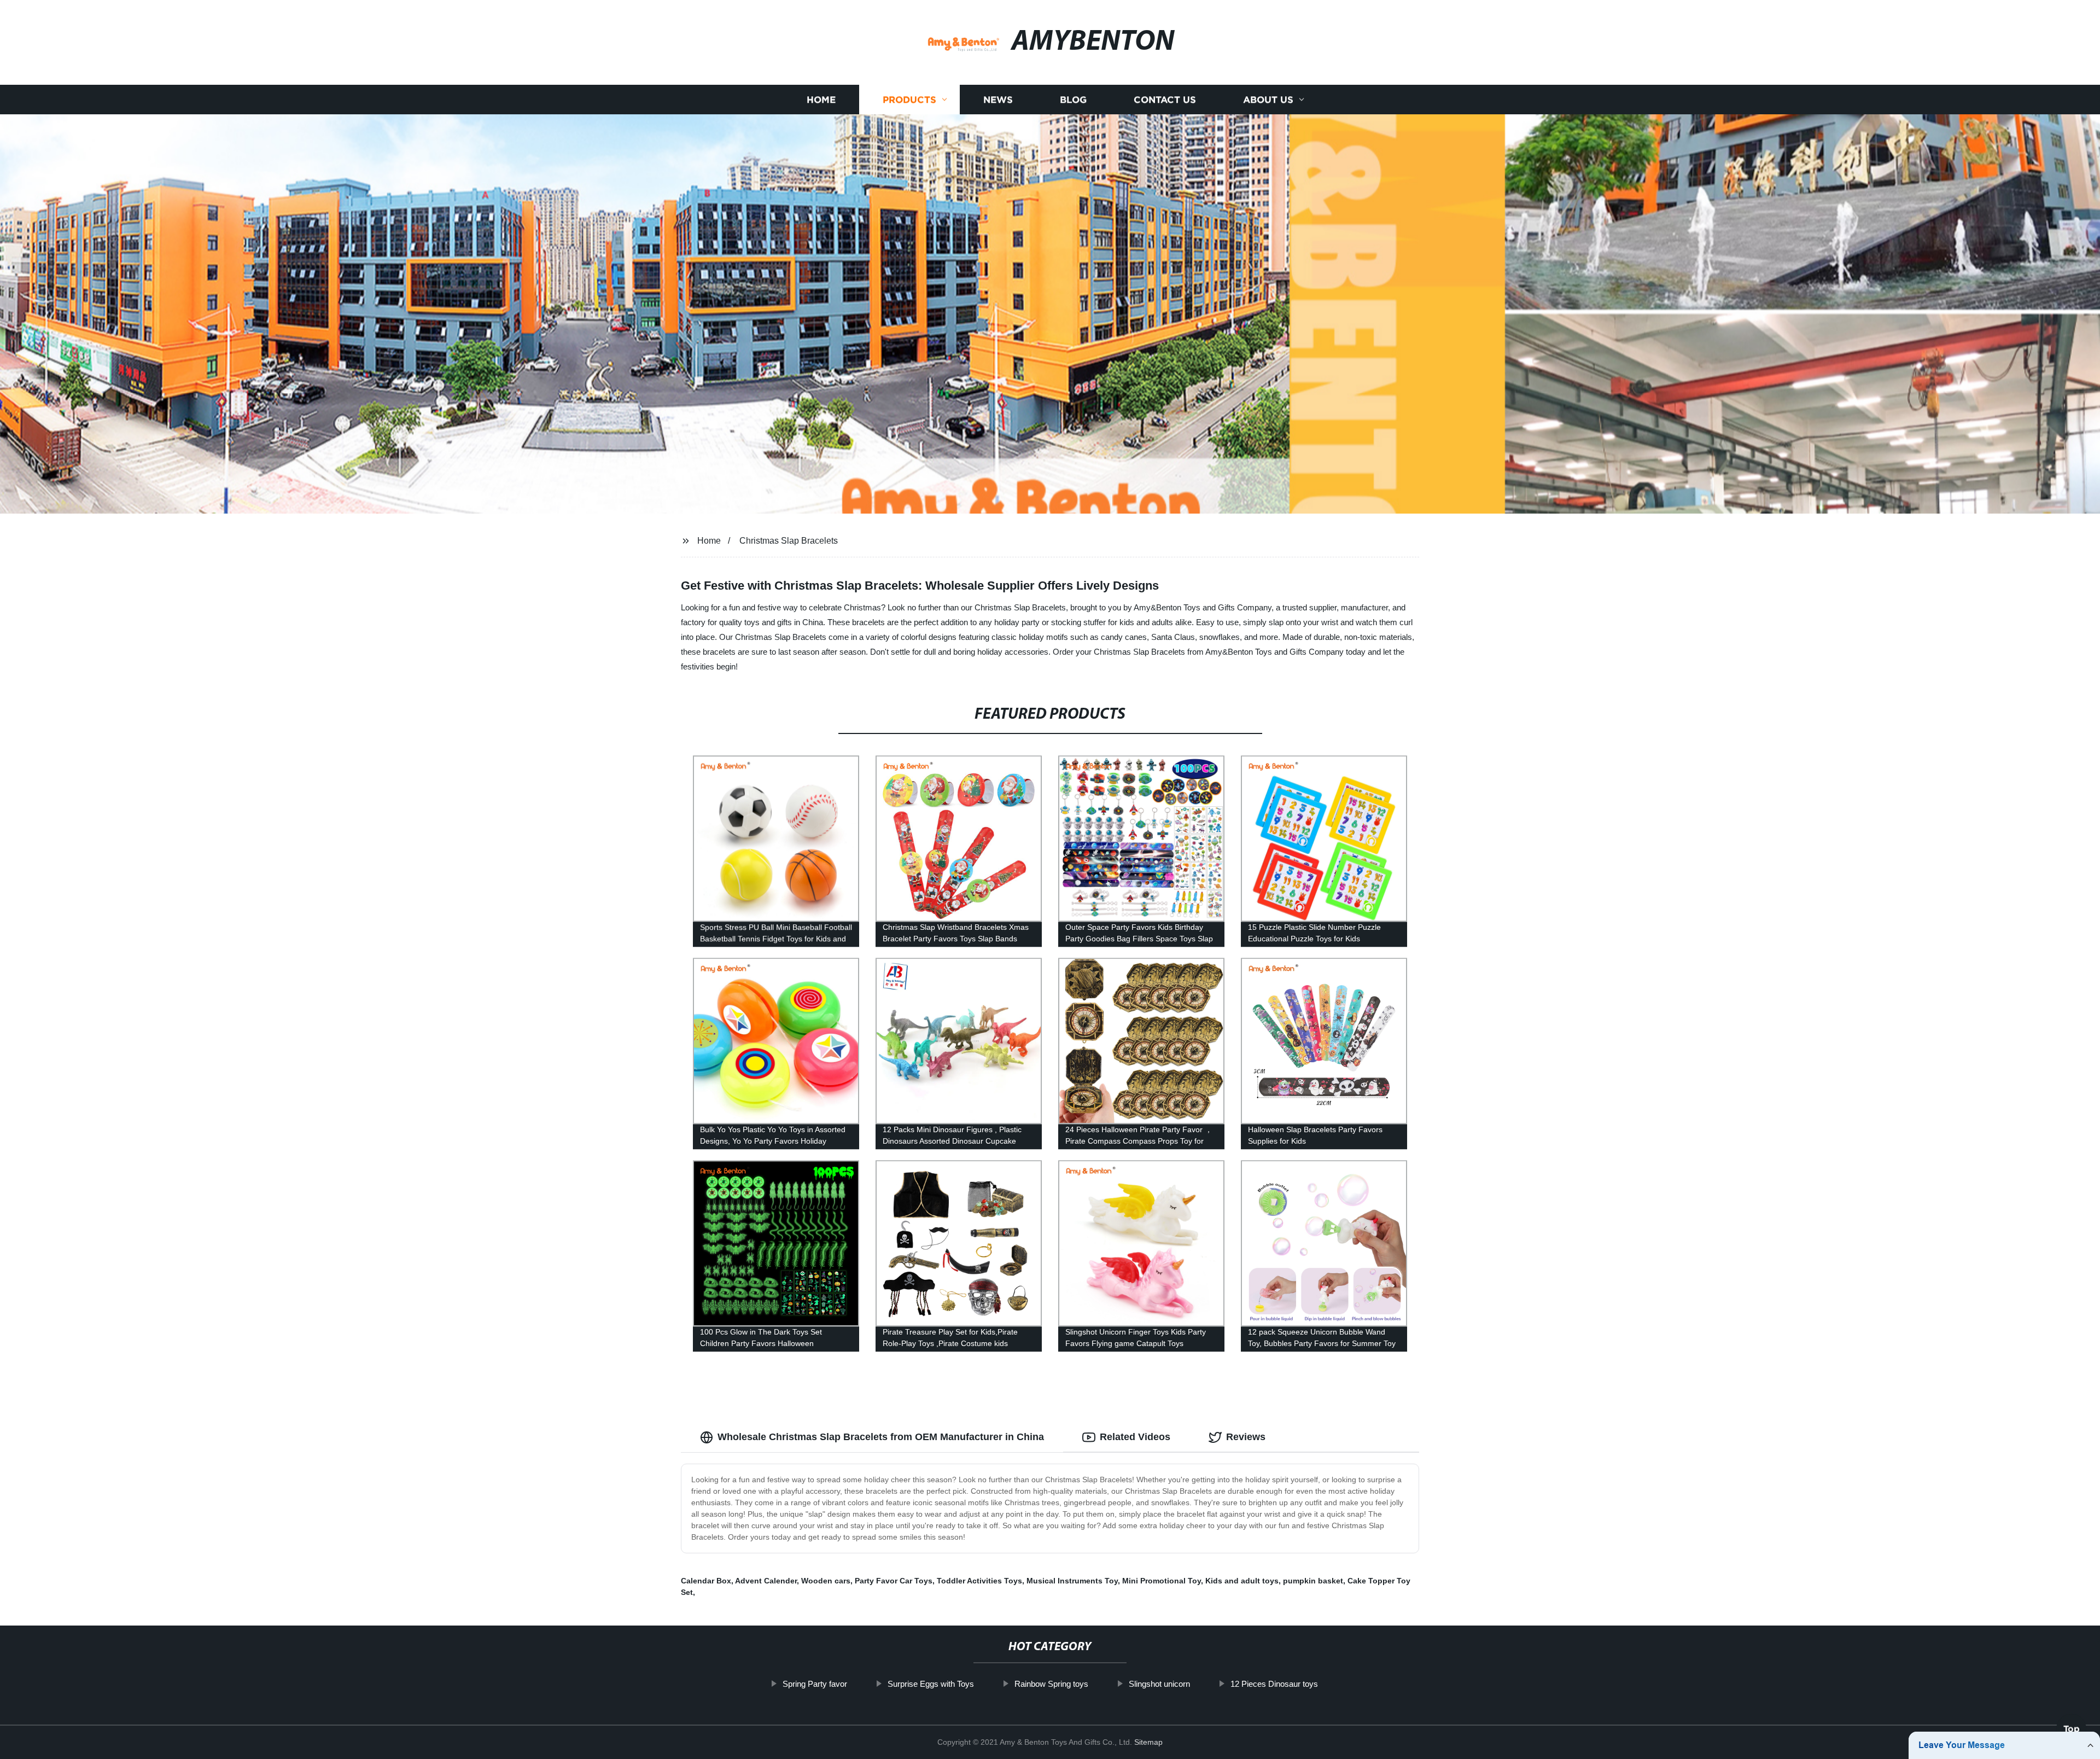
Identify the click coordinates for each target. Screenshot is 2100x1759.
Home (821, 100)
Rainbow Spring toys (1051, 1684)
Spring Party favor (815, 1684)
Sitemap (1148, 1742)
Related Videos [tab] (1135, 1437)
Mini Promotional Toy (1162, 1581)
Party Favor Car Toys (894, 1581)
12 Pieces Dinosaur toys (1274, 1684)
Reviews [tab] (1246, 1437)
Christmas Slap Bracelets (789, 541)
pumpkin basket (1313, 1581)
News (998, 100)
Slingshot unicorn (1159, 1684)
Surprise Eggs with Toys (931, 1684)
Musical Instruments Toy (1072, 1581)
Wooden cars (826, 1581)
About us (1268, 100)
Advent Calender (766, 1581)
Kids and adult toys (1242, 1581)
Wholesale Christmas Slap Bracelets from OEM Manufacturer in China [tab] (881, 1437)
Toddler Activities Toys (979, 1581)
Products (909, 100)
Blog (1073, 100)
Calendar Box (706, 1581)
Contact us (1165, 100)
